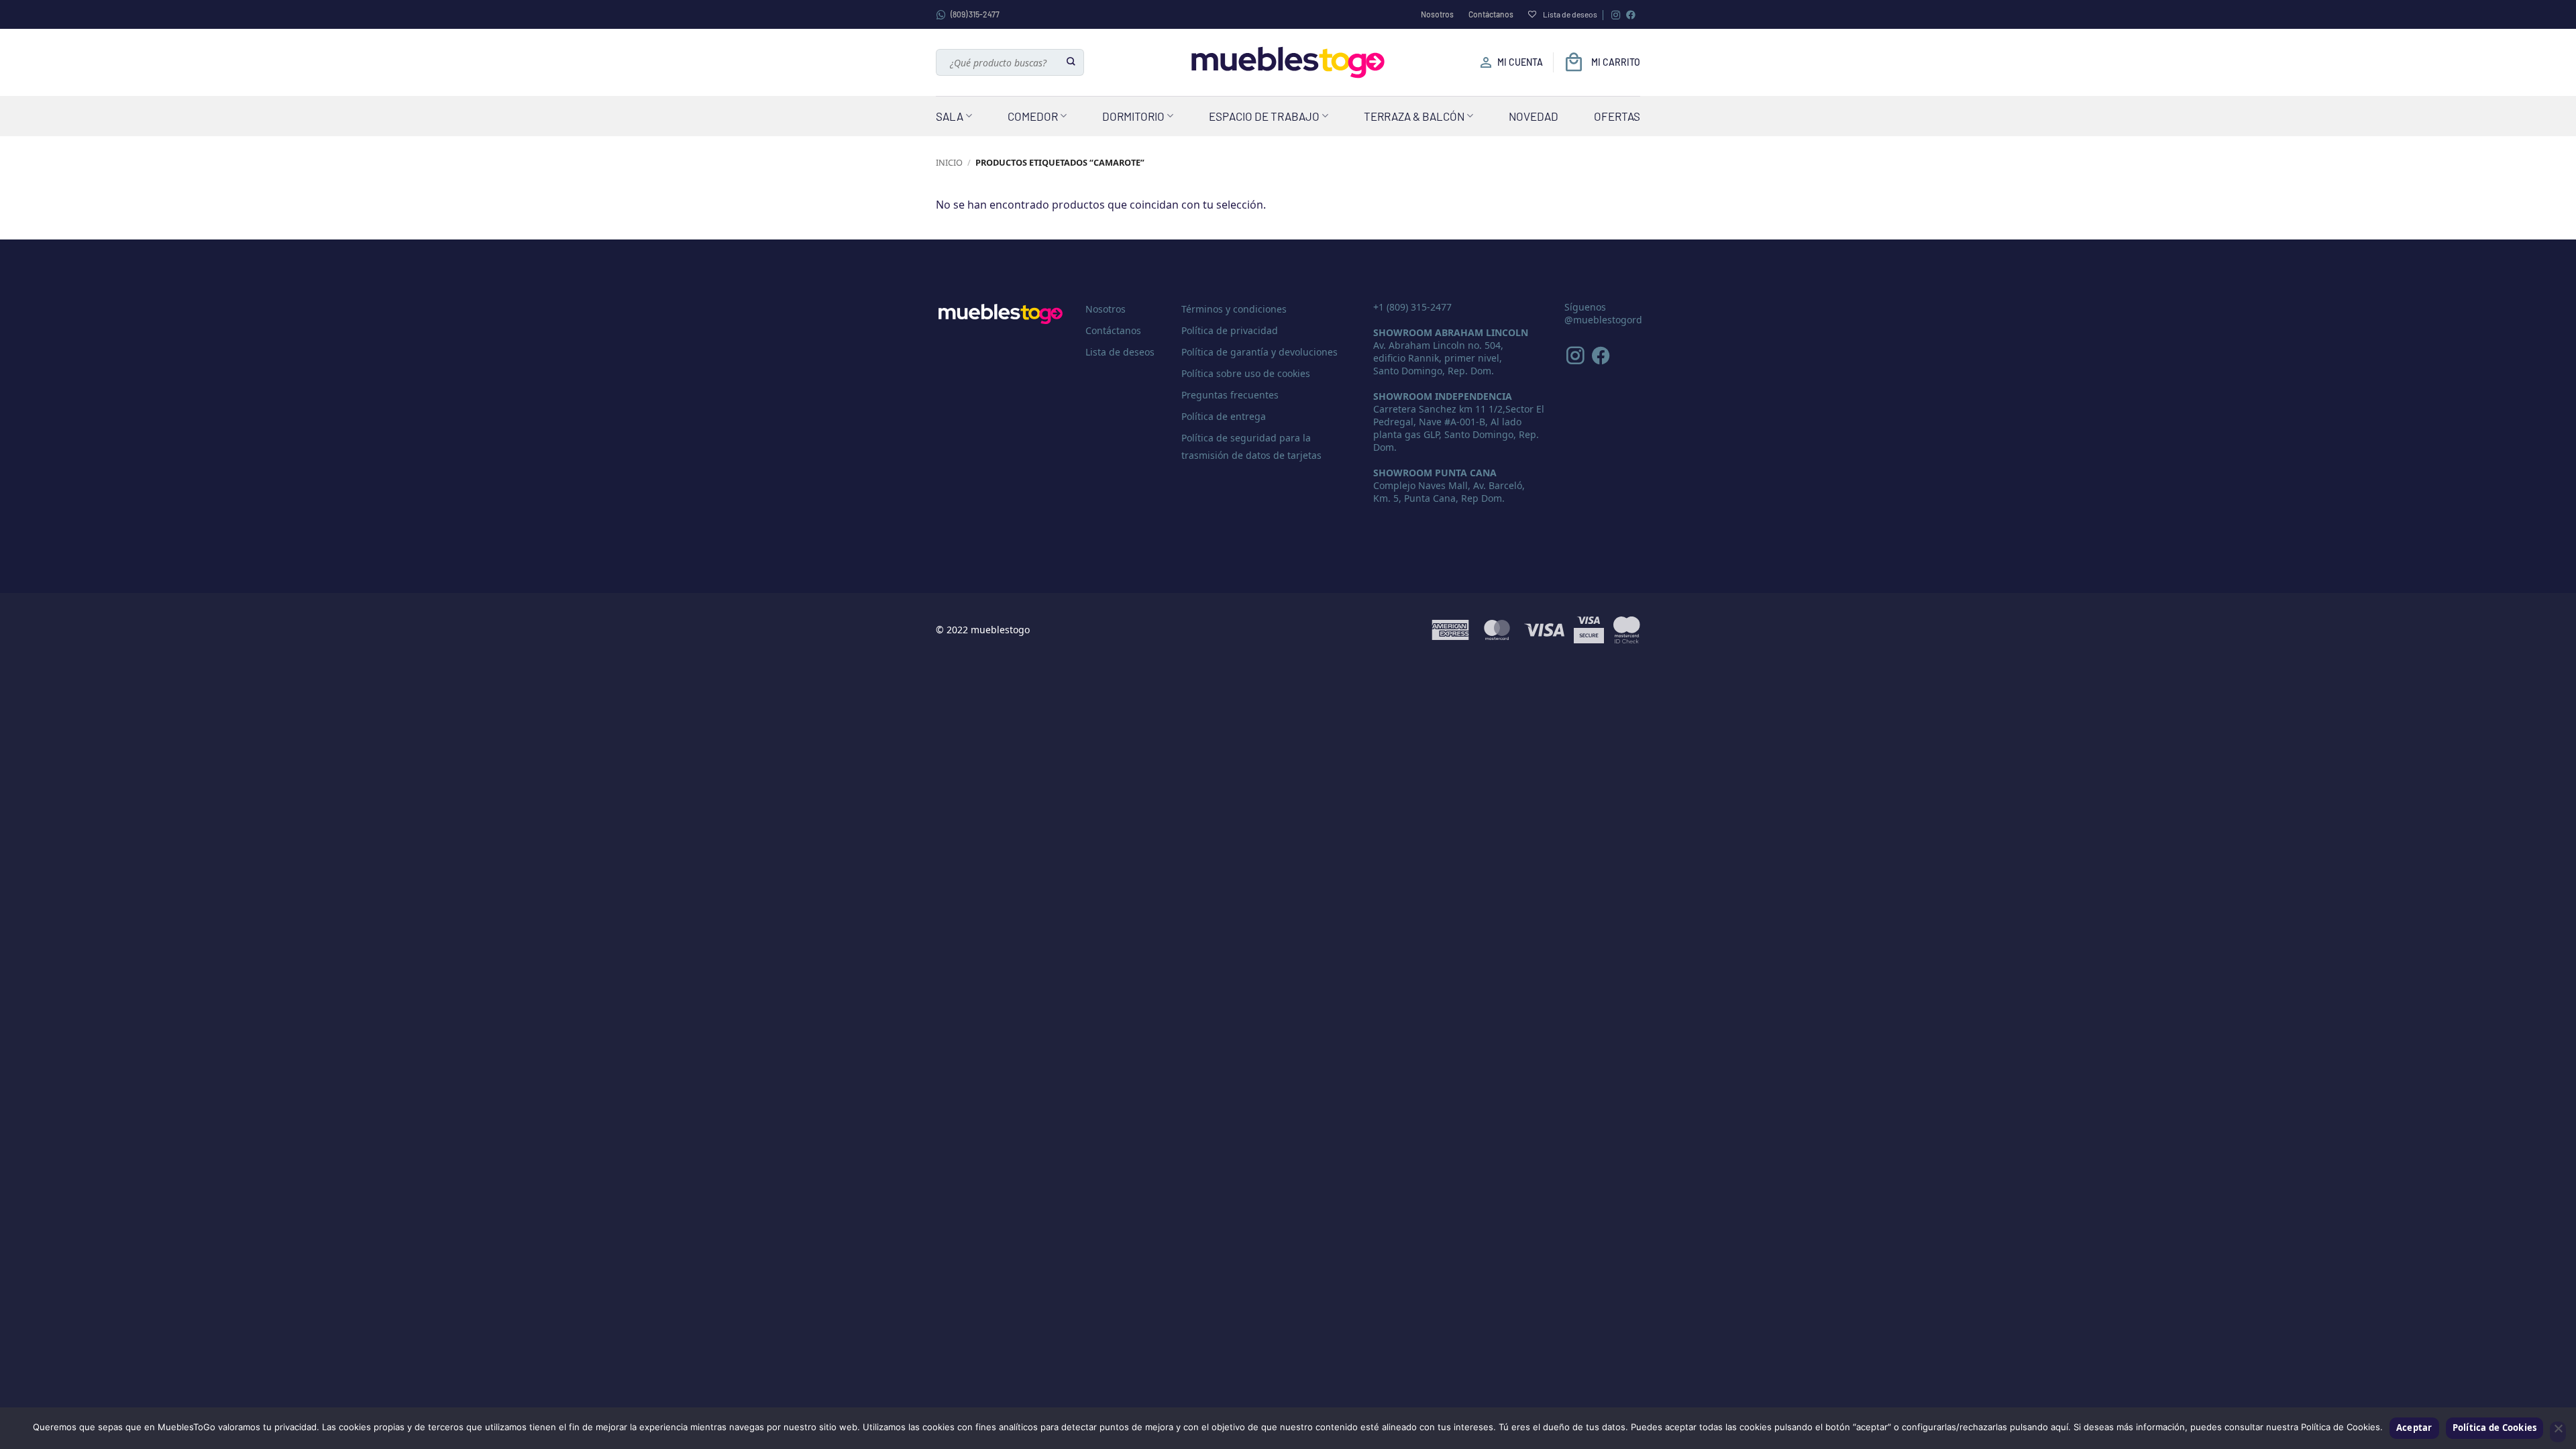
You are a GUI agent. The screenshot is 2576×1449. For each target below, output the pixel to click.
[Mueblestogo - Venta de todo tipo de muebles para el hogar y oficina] (1288, 62)
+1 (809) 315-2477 (1412, 307)
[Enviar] (1072, 62)
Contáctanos (1491, 14)
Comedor (1033, 116)
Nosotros (1437, 14)
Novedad (1534, 116)
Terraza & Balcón (1414, 116)
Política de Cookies (2495, 1428)
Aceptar (2414, 1428)
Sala (950, 116)
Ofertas (1617, 116)
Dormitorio (1133, 116)
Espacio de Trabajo (1264, 116)
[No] (2558, 1432)
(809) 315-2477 (975, 14)
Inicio (949, 162)
